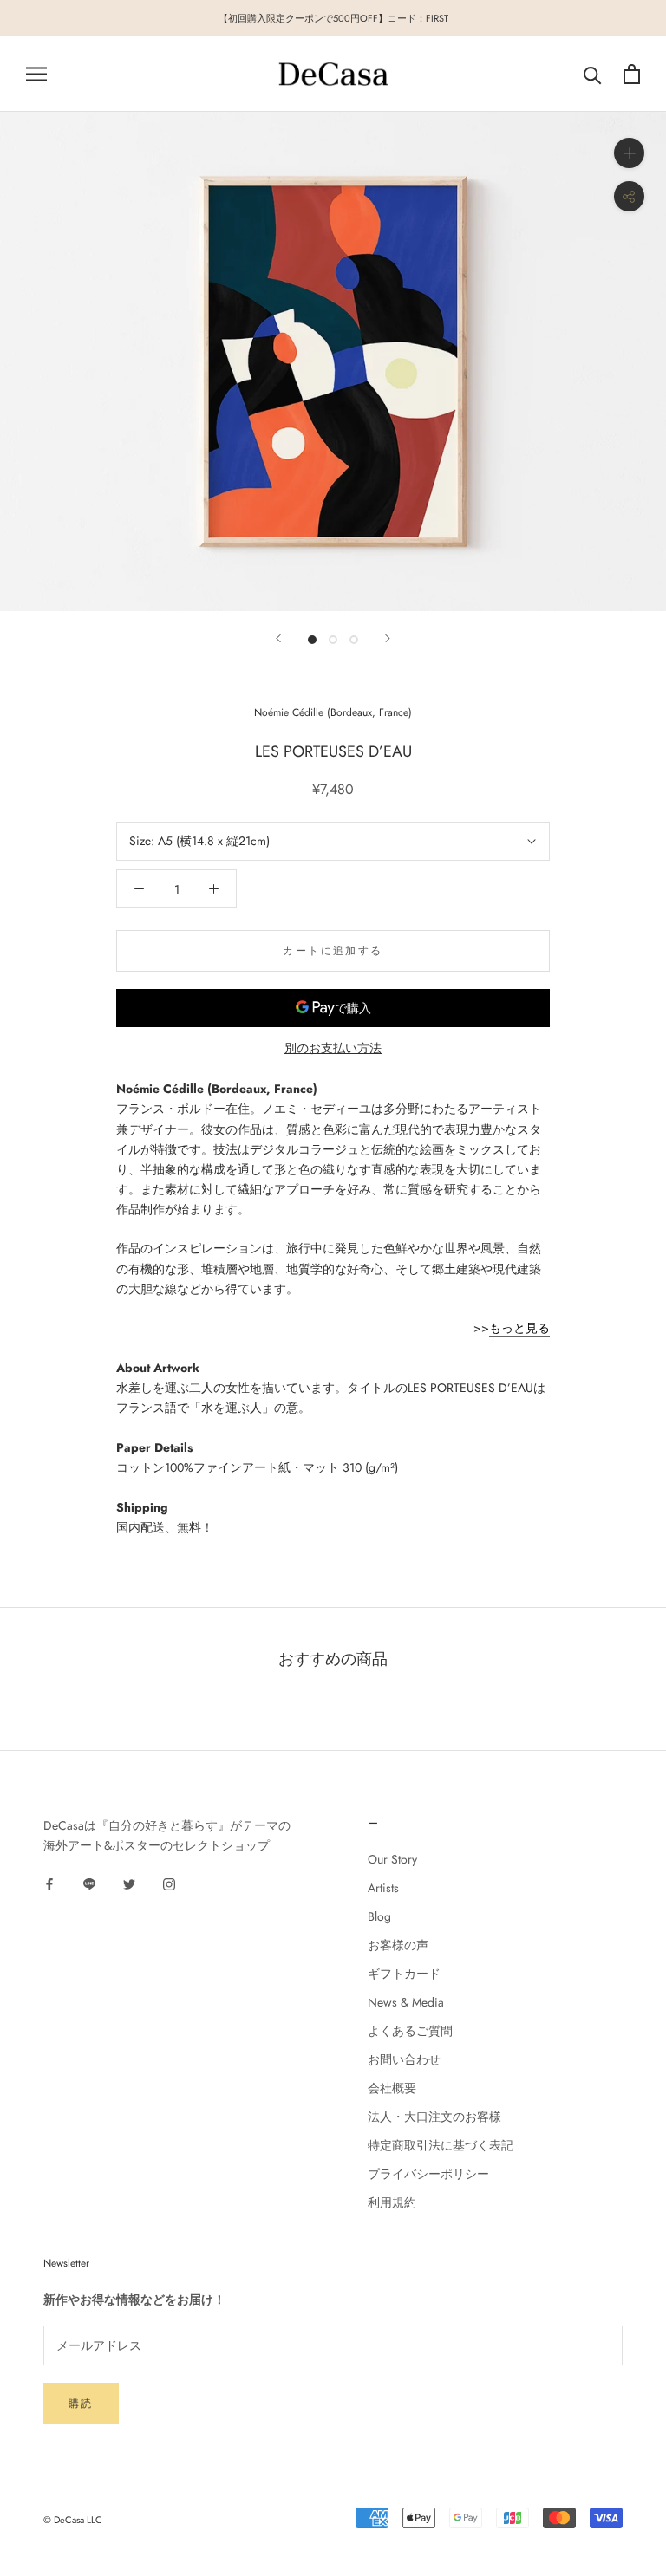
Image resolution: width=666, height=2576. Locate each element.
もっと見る (519, 1328)
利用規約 (392, 2202)
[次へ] (388, 638)
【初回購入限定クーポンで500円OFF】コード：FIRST (333, 18)
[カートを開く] (632, 74)
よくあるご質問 (410, 2031)
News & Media (406, 2002)
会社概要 (392, 2088)
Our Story (392, 1859)
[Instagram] (169, 1883)
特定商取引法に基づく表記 (441, 2145)
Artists (383, 1888)
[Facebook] (49, 1883)
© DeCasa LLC (73, 2520)
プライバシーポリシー (428, 2174)
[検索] (593, 74)
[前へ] (278, 638)
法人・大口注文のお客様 (434, 2117)
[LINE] (89, 1883)
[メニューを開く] (36, 74)
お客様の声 (398, 1945)
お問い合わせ (404, 2059)
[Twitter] (129, 1883)
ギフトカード (404, 1974)
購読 (81, 2404)
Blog (379, 1916)
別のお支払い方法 (333, 1048)
